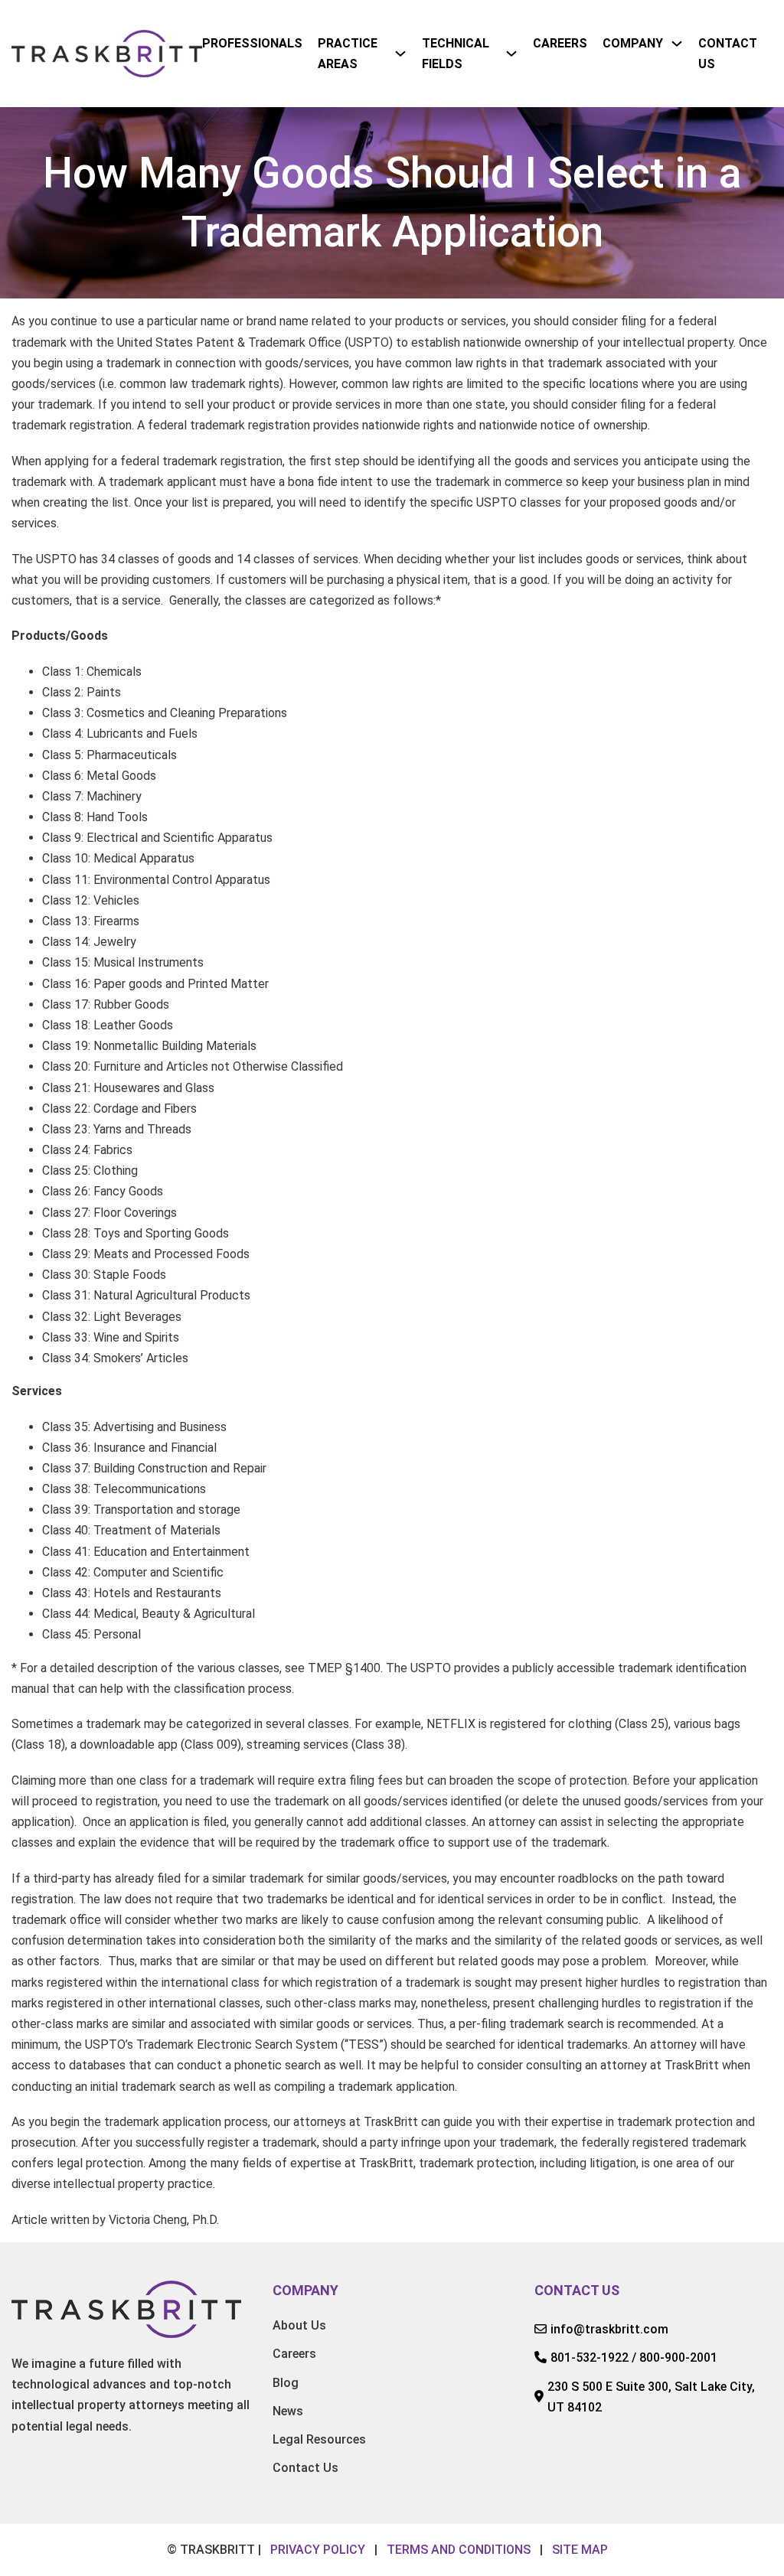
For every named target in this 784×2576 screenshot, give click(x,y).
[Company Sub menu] (677, 44)
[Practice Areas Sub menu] (400, 54)
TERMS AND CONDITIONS (459, 2550)
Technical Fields (456, 54)
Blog (286, 2383)
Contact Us (728, 54)
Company (633, 43)
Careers (560, 43)
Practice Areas (348, 54)
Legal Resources (319, 2439)
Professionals (252, 43)
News (288, 2411)
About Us (299, 2325)
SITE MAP (580, 2550)
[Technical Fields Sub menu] (511, 54)
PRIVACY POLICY (318, 2550)
